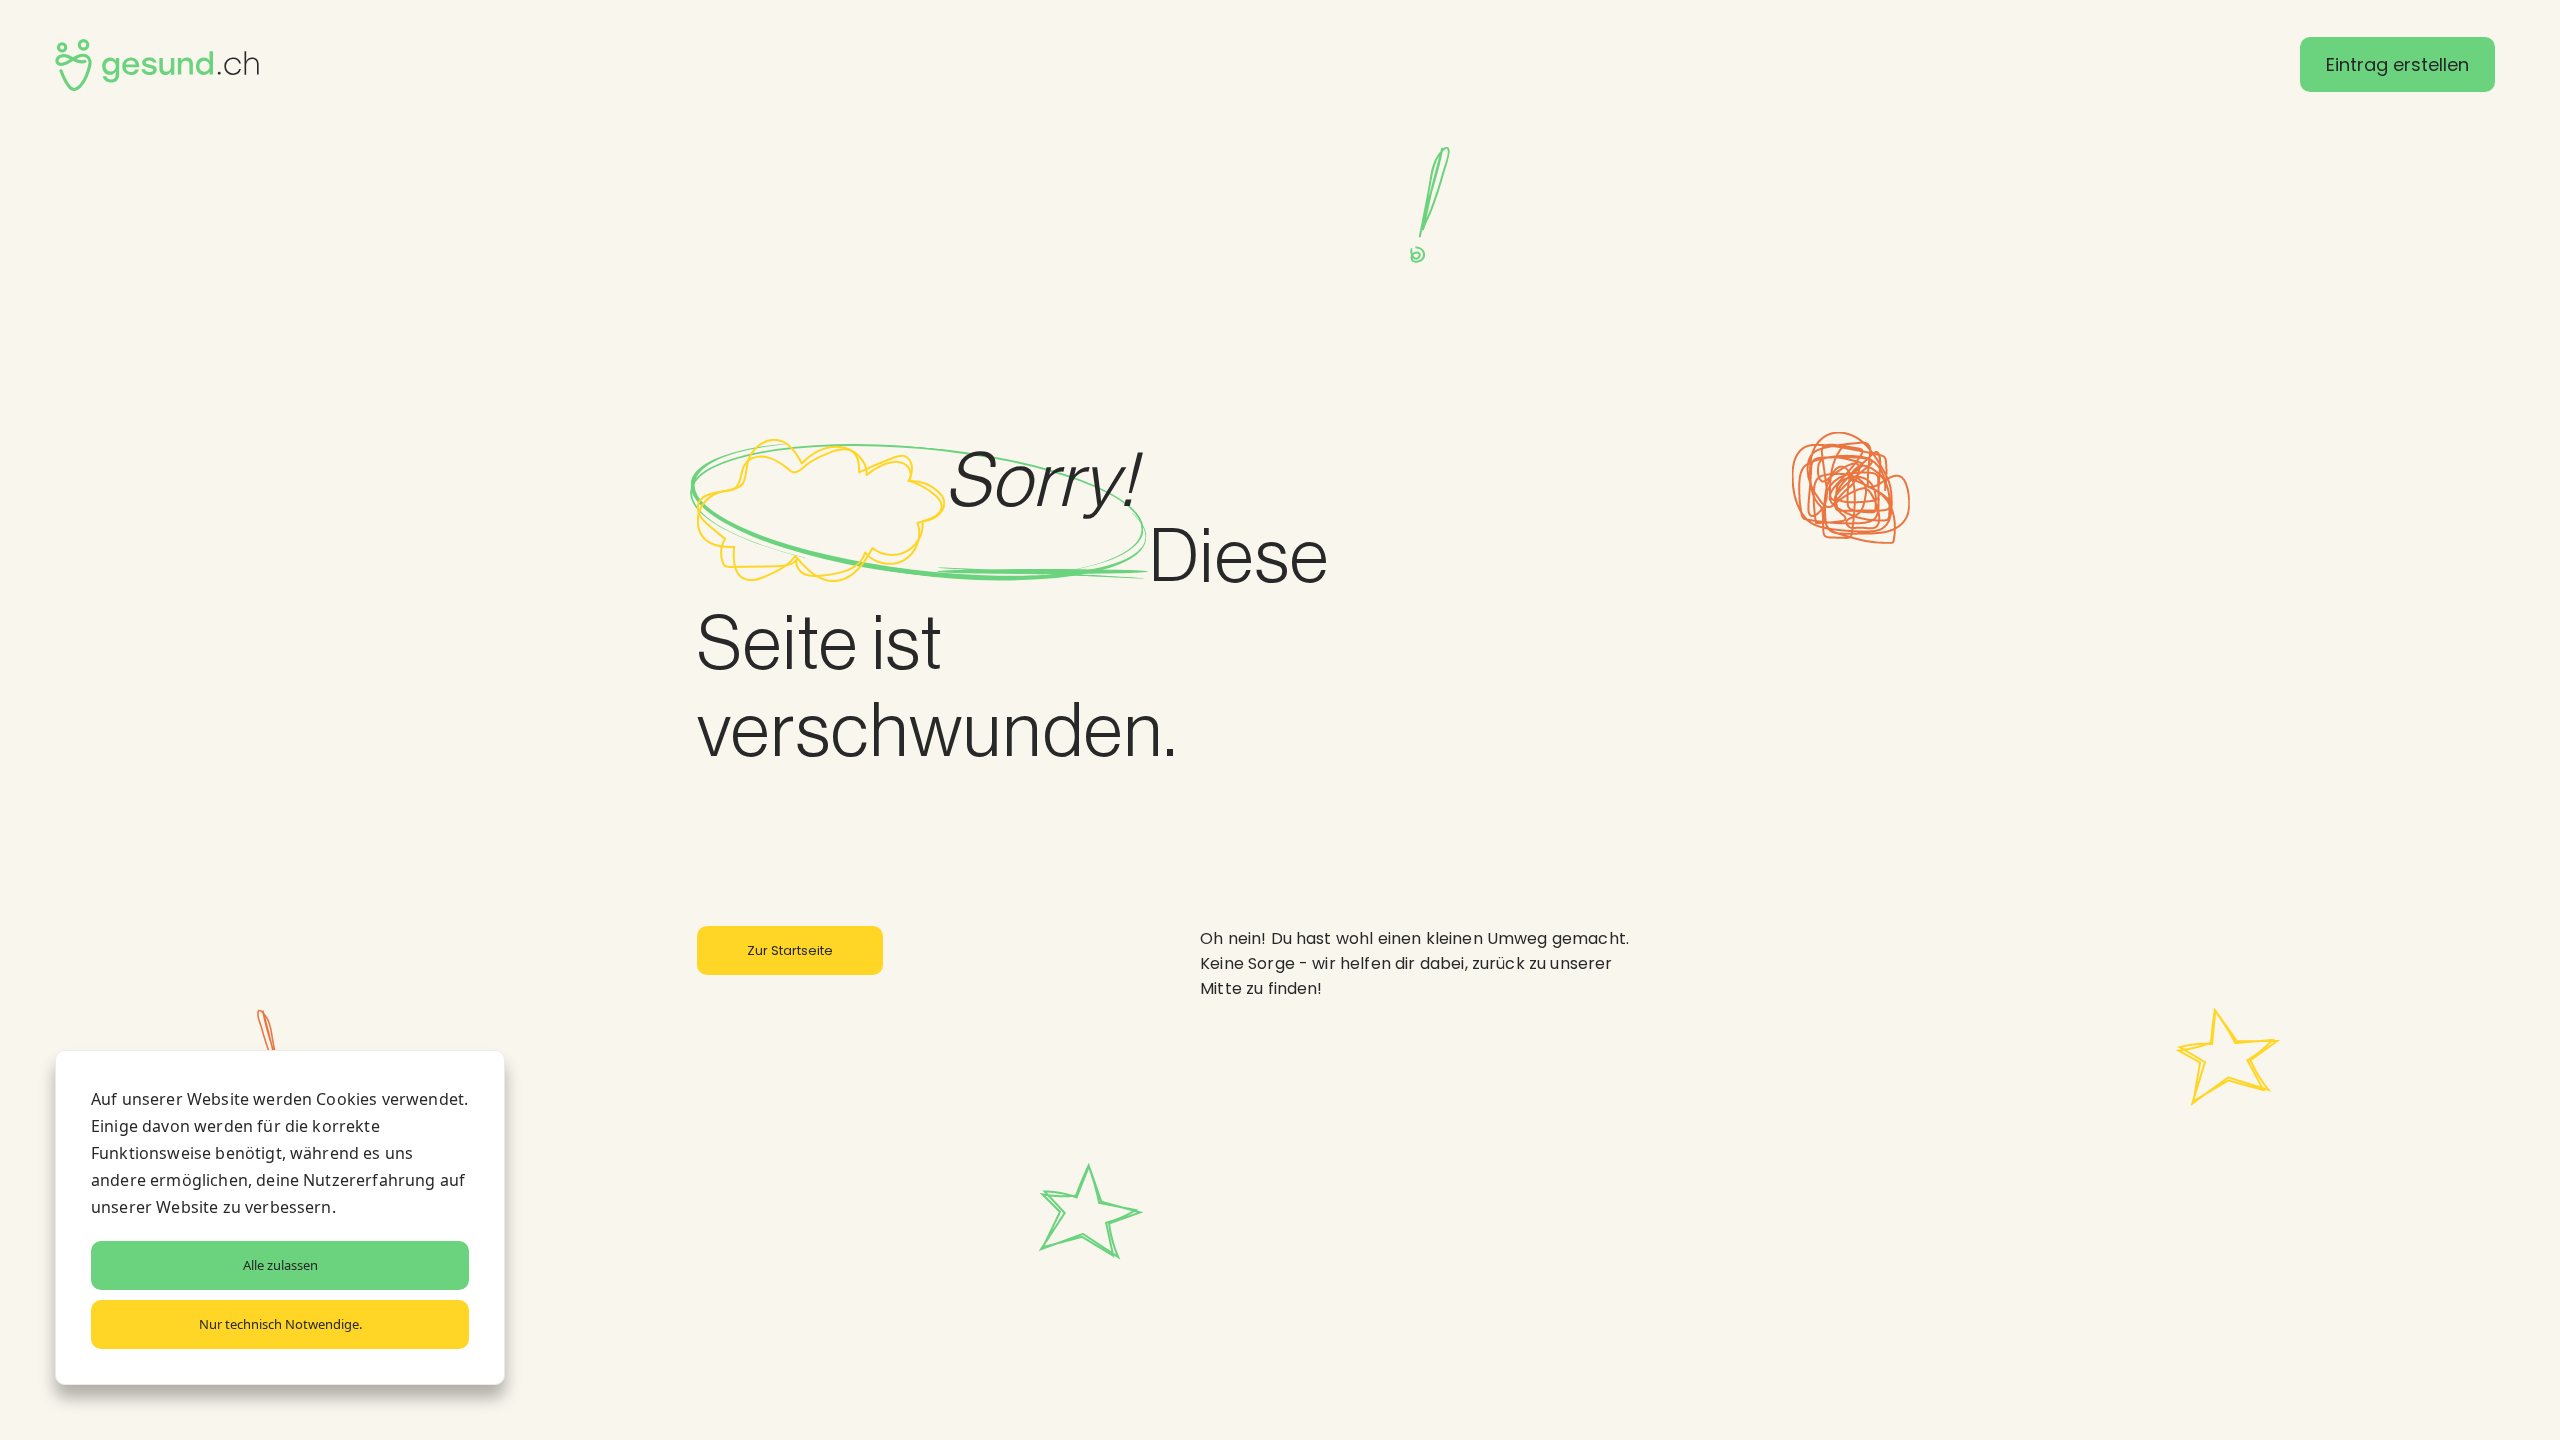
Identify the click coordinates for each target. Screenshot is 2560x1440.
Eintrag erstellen (2397, 64)
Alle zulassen (280, 1265)
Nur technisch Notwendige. (280, 1324)
